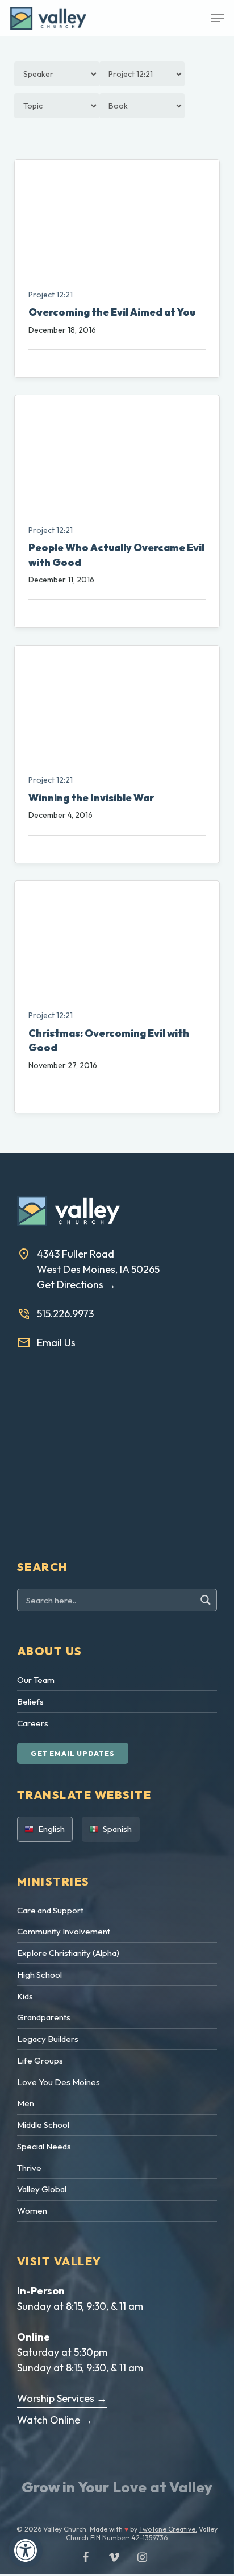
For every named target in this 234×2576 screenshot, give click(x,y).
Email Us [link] (56, 1343)
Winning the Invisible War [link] (91, 798)
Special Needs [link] (44, 2146)
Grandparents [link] (44, 2017)
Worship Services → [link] (62, 2398)
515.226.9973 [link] (65, 1314)
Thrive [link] (29, 2168)
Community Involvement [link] (64, 1931)
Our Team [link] (36, 1680)
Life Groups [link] (40, 2060)
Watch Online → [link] (55, 2420)
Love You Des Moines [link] (58, 2082)
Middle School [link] (43, 2125)
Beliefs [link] (30, 1702)
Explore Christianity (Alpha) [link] (68, 1953)
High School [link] (39, 1975)
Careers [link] (33, 1723)
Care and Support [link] (50, 1910)
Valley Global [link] (42, 2189)
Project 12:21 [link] (51, 295)
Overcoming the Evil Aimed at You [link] (112, 312)
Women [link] (32, 2211)
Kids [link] (25, 1996)
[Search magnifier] (207, 1600)
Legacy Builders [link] (48, 2039)
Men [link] (26, 2103)
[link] (26, 2550)
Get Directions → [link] (76, 1285)
